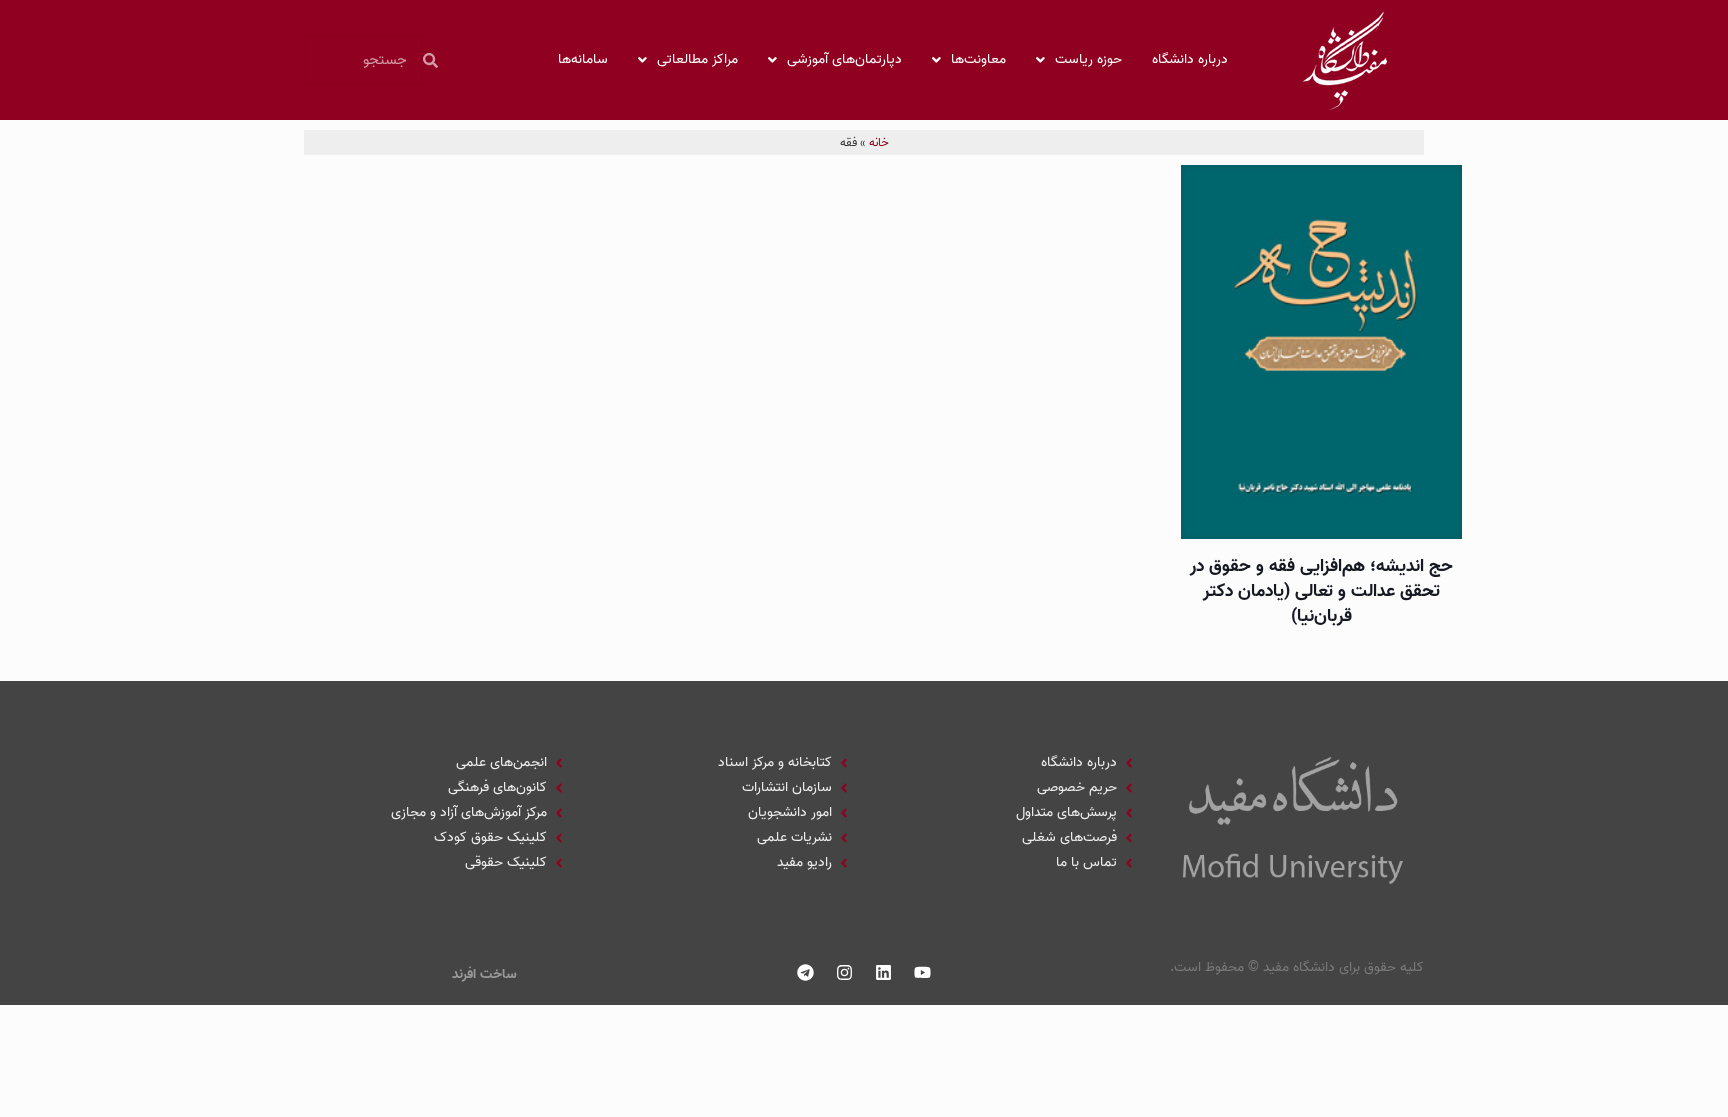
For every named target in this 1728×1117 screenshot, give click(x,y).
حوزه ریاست (1088, 59)
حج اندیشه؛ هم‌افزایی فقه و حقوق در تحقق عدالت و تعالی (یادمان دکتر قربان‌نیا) (1321, 591)
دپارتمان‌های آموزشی (844, 59)
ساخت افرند (484, 974)
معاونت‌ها (978, 59)
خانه (879, 142)
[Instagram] (845, 972)
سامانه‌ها (583, 59)
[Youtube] (923, 972)
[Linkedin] (884, 972)
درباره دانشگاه (1190, 59)
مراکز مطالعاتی (697, 59)
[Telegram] (806, 972)
